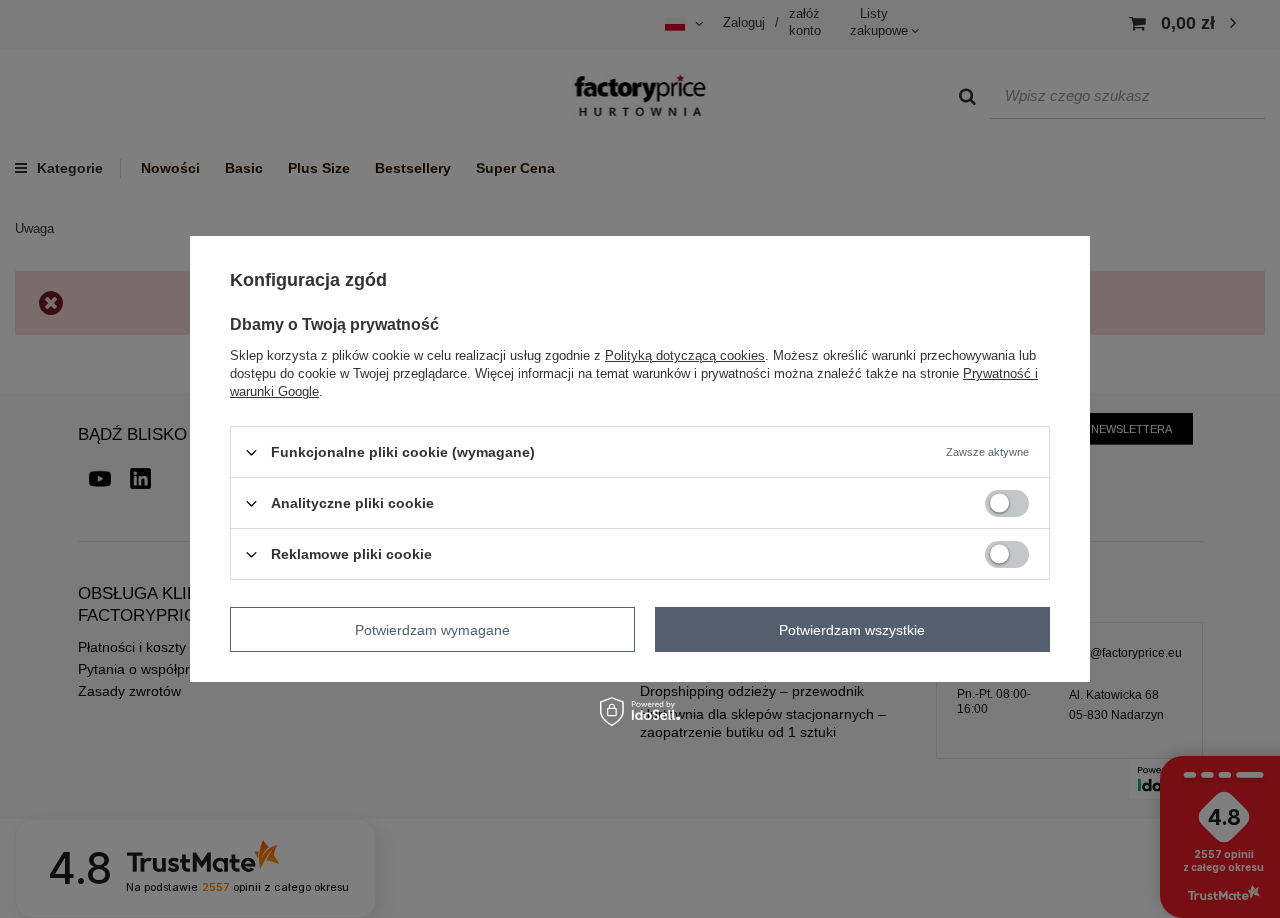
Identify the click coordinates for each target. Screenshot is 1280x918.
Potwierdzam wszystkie (852, 629)
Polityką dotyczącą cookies (685, 355)
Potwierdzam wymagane (432, 629)
